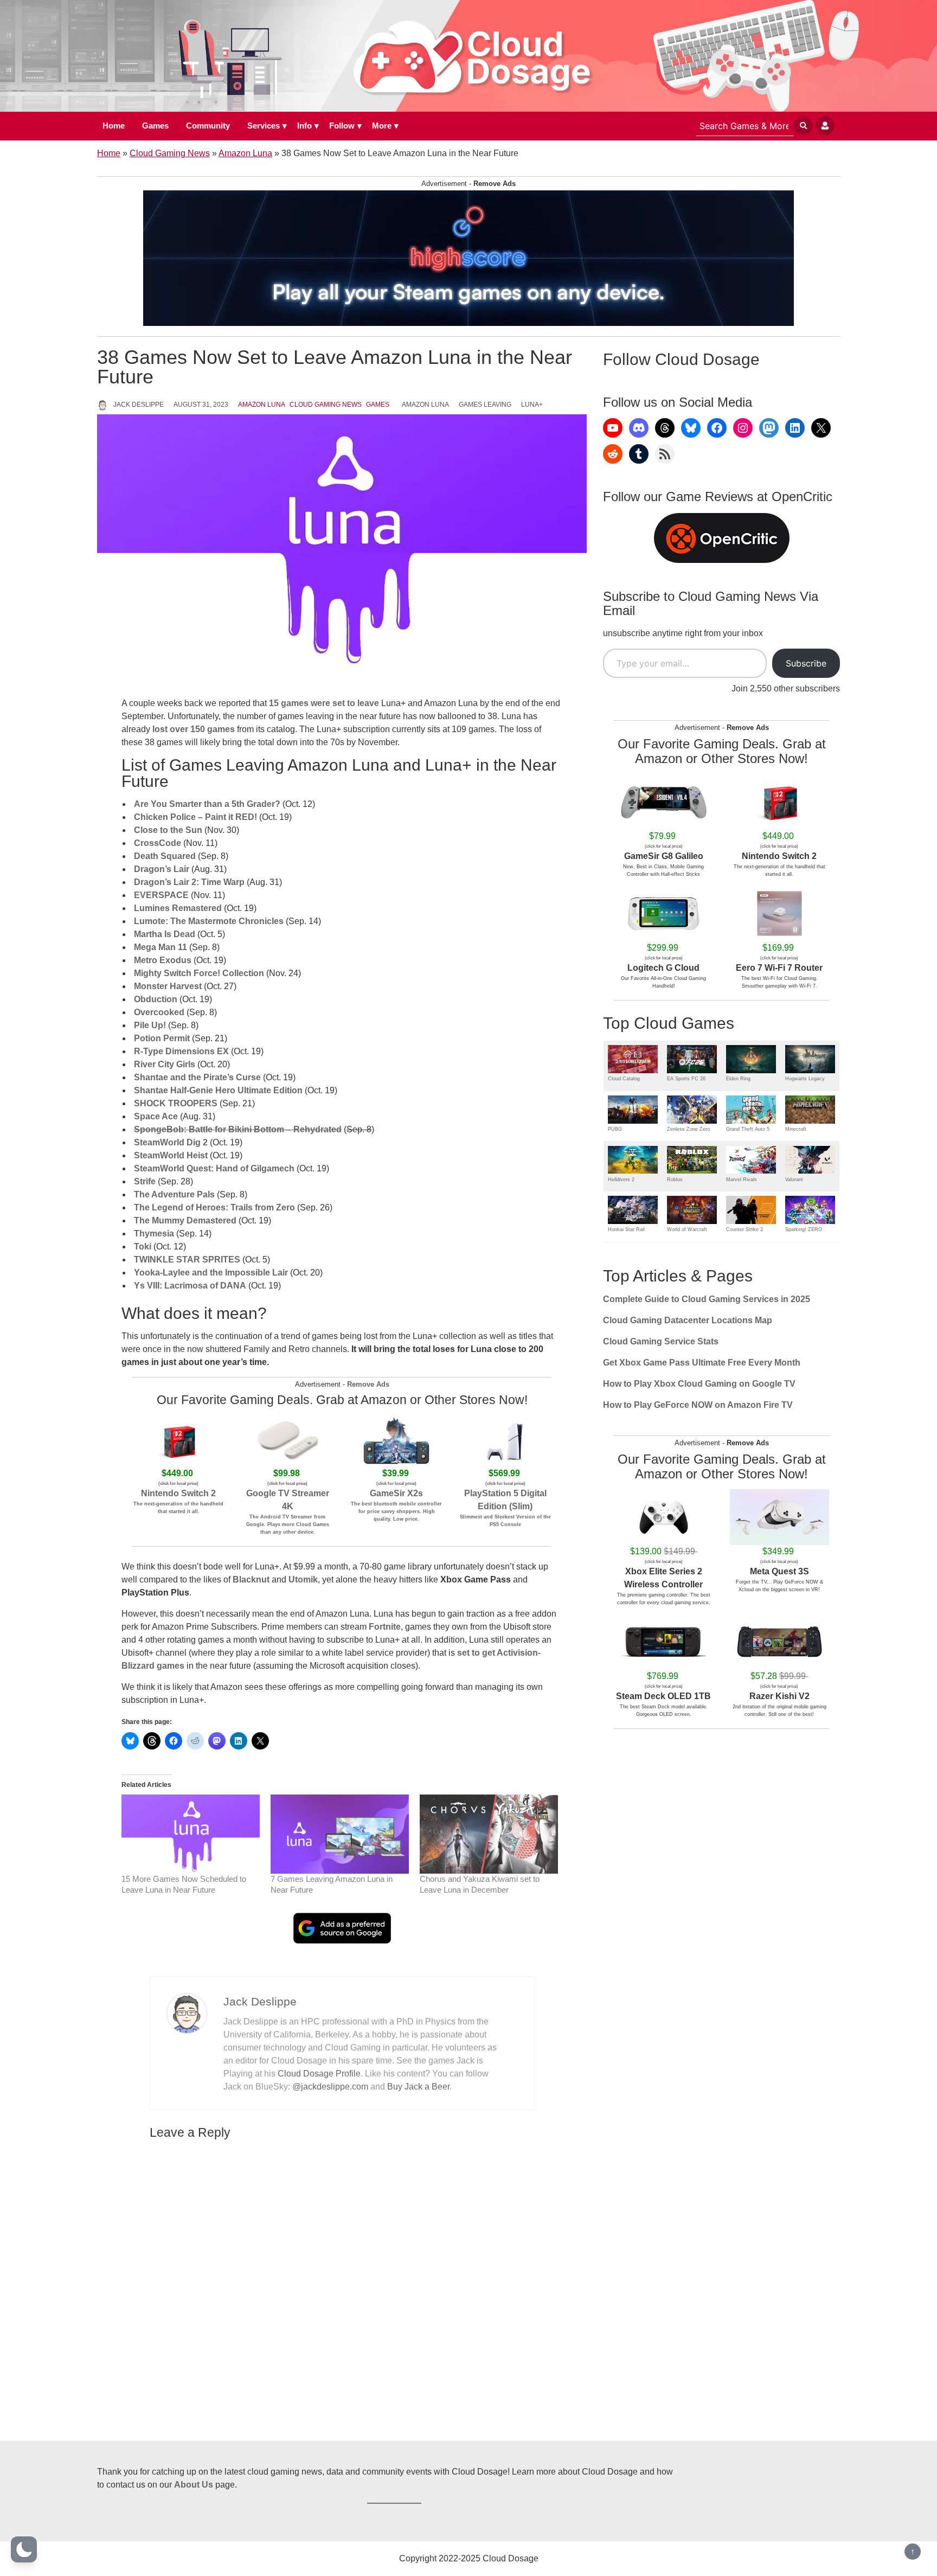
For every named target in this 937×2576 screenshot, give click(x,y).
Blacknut (251, 1579)
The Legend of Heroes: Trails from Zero (214, 1207)
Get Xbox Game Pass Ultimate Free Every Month (702, 1363)
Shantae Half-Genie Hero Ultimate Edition (218, 1090)
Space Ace (156, 1116)
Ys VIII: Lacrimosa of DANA (190, 1286)
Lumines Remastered (178, 908)
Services (264, 126)
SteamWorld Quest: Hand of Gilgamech (214, 1168)
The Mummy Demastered (185, 1220)
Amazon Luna (245, 153)
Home (114, 126)
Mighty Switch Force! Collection (199, 973)
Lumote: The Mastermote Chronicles (209, 921)
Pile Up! (150, 1025)
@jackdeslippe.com (330, 2087)
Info (304, 126)
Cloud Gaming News (170, 153)
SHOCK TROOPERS (176, 1103)
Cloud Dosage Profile (319, 2074)
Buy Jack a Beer (418, 2087)
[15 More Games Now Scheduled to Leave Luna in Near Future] (191, 1834)
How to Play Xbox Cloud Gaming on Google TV (699, 1384)
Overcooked (159, 1012)
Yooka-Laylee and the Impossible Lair (211, 1273)
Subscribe (806, 663)
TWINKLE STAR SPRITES (187, 1260)
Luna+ (532, 405)
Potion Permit (162, 1038)
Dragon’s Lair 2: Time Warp (189, 882)
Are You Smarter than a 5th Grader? (207, 804)
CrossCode (158, 843)
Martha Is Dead (165, 934)
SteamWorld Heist (171, 1155)
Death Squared (165, 856)
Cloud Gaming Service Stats (661, 1341)
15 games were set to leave (324, 703)
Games (155, 126)
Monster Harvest (168, 986)
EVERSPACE (161, 895)
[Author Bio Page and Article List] (187, 2012)
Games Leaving (485, 405)
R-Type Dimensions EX (181, 1051)
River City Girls (165, 1064)
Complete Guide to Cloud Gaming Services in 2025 (707, 1299)
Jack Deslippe (139, 405)
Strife (145, 1181)
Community (208, 126)
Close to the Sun (168, 830)
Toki (143, 1247)
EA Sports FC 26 (686, 1079)
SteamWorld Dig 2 (171, 1142)
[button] (24, 2549)
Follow (342, 126)
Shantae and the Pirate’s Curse (197, 1077)
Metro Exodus (163, 960)
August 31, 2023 (201, 405)
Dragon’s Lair (162, 869)
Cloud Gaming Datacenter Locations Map (688, 1320)
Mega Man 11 (161, 947)
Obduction (156, 999)
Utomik (303, 1579)
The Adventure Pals (174, 1194)
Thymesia (154, 1233)
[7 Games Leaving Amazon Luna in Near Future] (340, 1834)
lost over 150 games (192, 729)
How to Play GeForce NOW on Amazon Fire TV (698, 1405)
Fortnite (385, 1627)
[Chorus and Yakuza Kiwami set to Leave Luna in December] (489, 1834)
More (382, 126)
